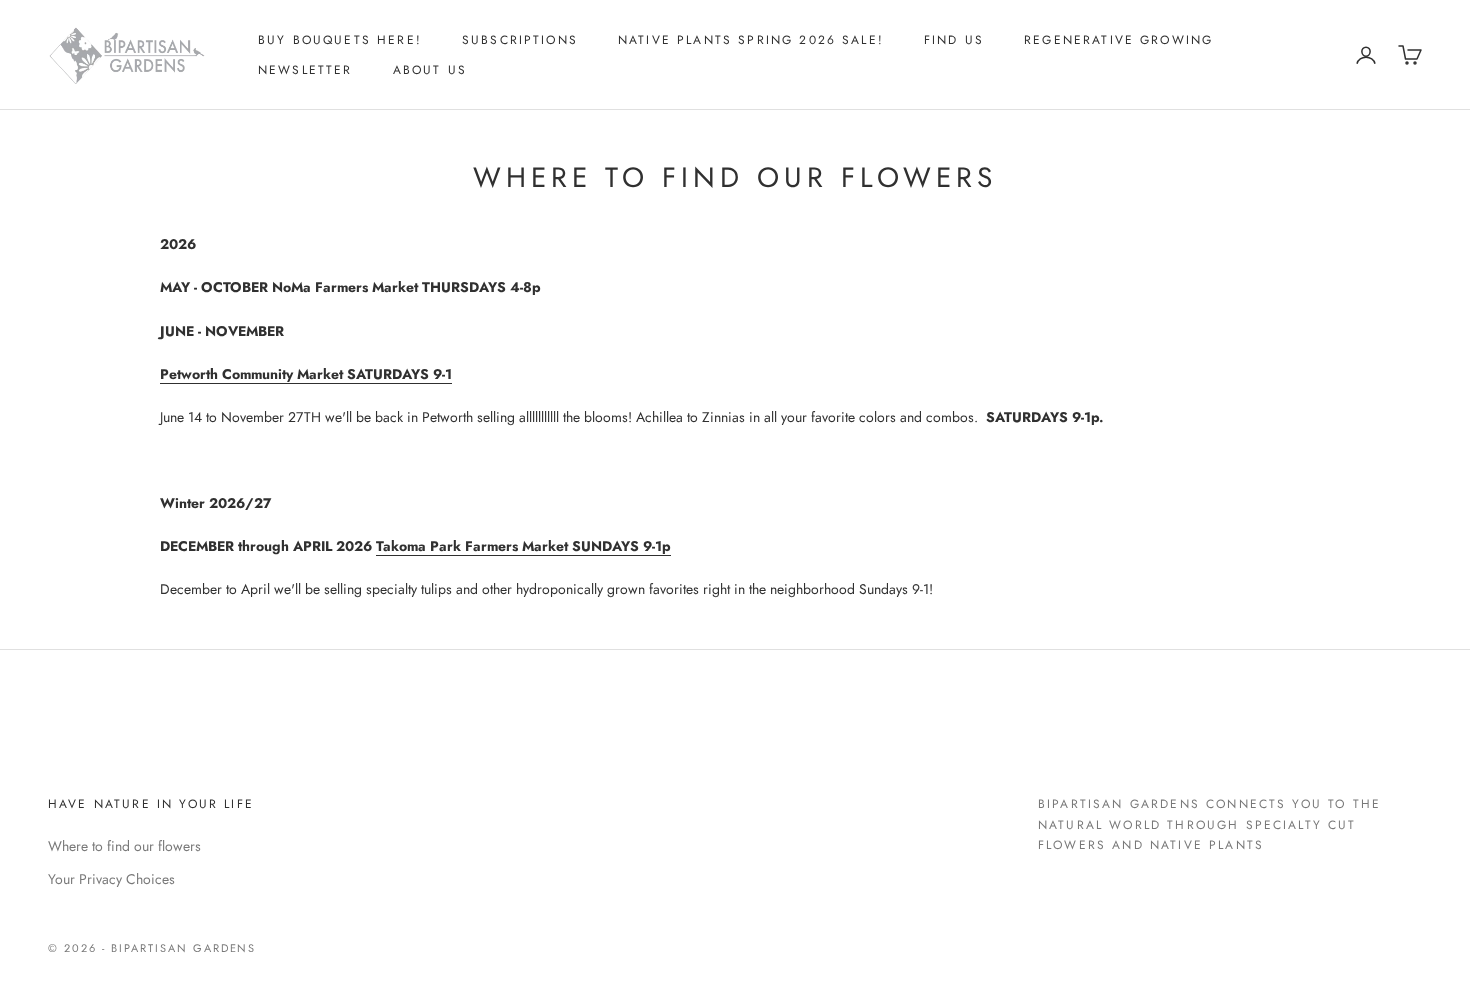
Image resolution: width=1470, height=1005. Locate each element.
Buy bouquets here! (340, 40)
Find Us (954, 40)
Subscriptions (520, 40)
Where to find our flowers (124, 846)
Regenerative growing (1118, 40)
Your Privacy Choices (111, 879)
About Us (430, 70)
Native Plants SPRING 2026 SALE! (751, 40)
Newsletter (305, 70)
